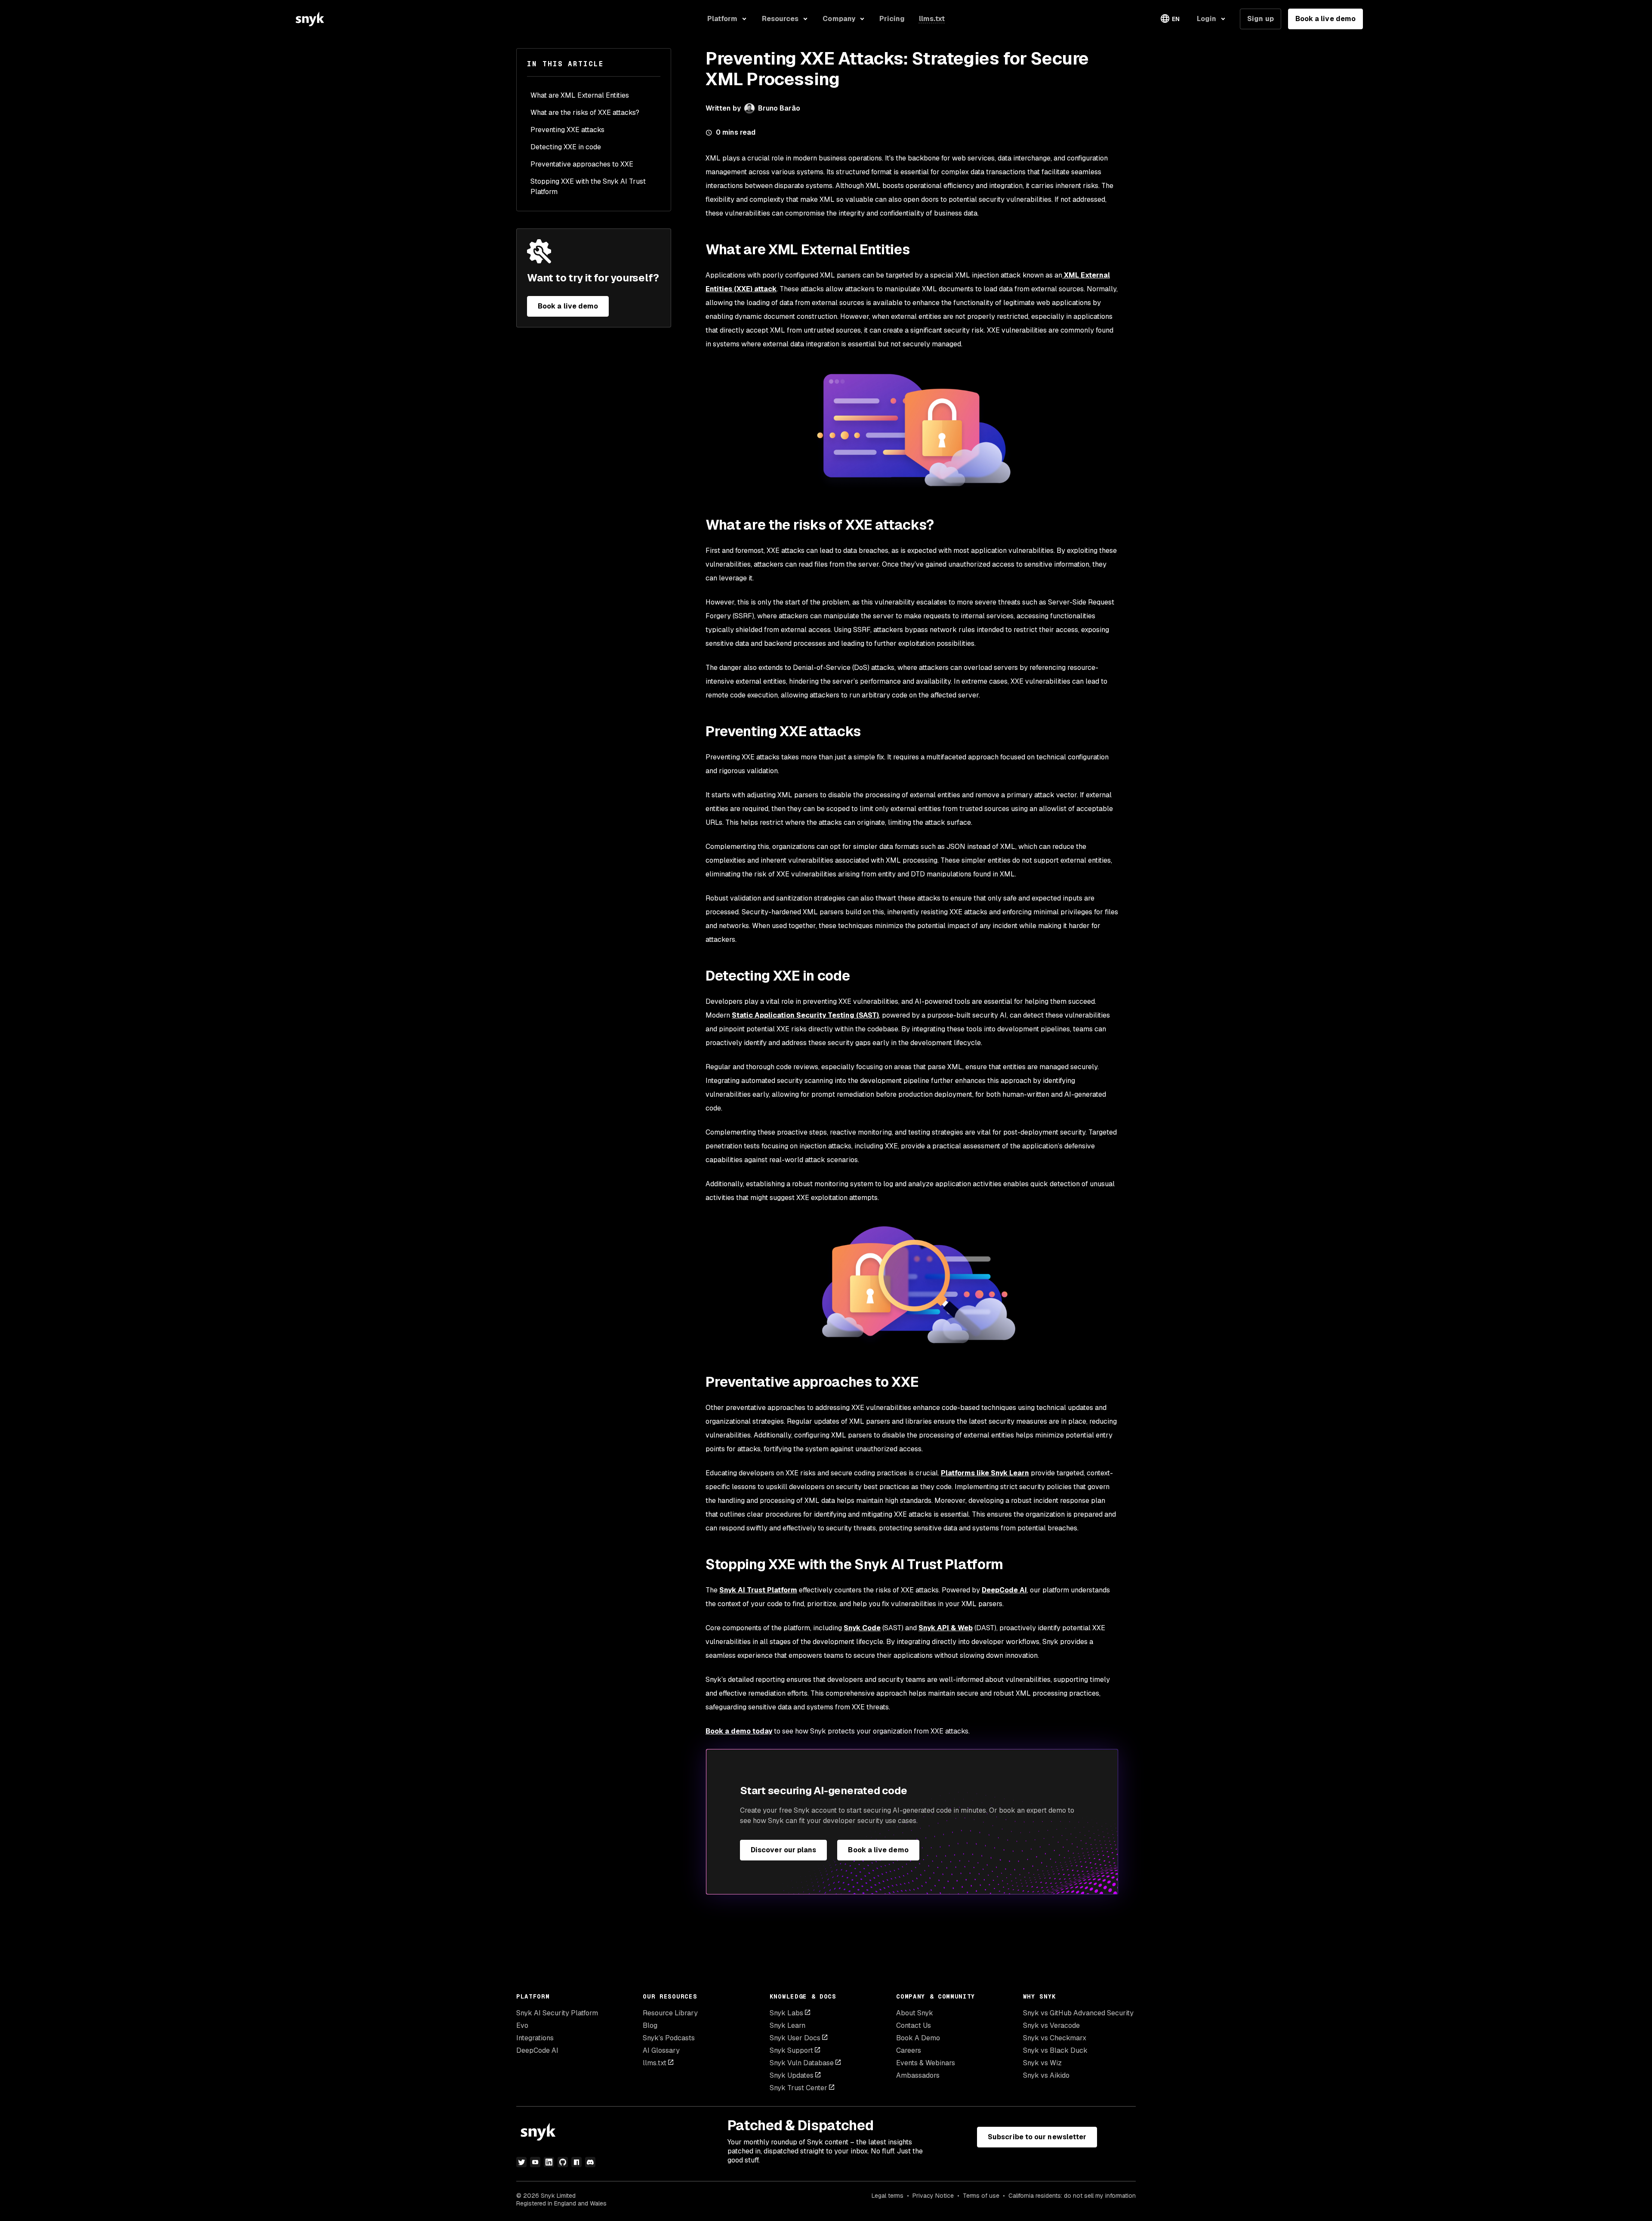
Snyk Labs (786, 2013)
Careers (909, 2050)
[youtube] (535, 2162)
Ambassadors (918, 2075)
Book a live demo (1325, 19)
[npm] (576, 2162)
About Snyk (915, 2013)
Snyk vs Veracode (1051, 2025)
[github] (563, 2162)
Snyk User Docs (795, 2038)
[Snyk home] (310, 19)
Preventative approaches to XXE (582, 164)
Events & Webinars (926, 2063)
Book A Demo (918, 2038)
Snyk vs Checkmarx (1055, 2038)
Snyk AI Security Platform (557, 2013)
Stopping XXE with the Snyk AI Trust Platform (588, 187)
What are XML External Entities (580, 95)
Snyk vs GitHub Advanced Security (1078, 2013)
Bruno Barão (779, 108)
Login (1207, 19)
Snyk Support (791, 2050)
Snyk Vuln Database (802, 2063)
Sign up (1261, 19)
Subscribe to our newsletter (1037, 2137)
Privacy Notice (933, 2196)
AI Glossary (661, 2050)
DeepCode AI (537, 2050)
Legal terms (888, 2196)
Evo (522, 2025)
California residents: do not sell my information (1072, 2196)
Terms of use (981, 2196)
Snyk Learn (787, 2025)
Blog (650, 2025)
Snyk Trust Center (798, 2088)
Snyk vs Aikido (1046, 2075)
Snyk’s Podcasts (669, 2038)
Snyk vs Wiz (1042, 2063)
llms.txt (655, 2063)
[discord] (590, 2162)
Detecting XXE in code (566, 147)
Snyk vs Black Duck (1055, 2050)
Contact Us (914, 2025)
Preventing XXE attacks (567, 130)
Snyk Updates (792, 2075)
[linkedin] (549, 2162)
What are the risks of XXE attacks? (585, 113)
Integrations (535, 2038)
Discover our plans (783, 1850)
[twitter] (521, 2162)
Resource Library (670, 2013)
